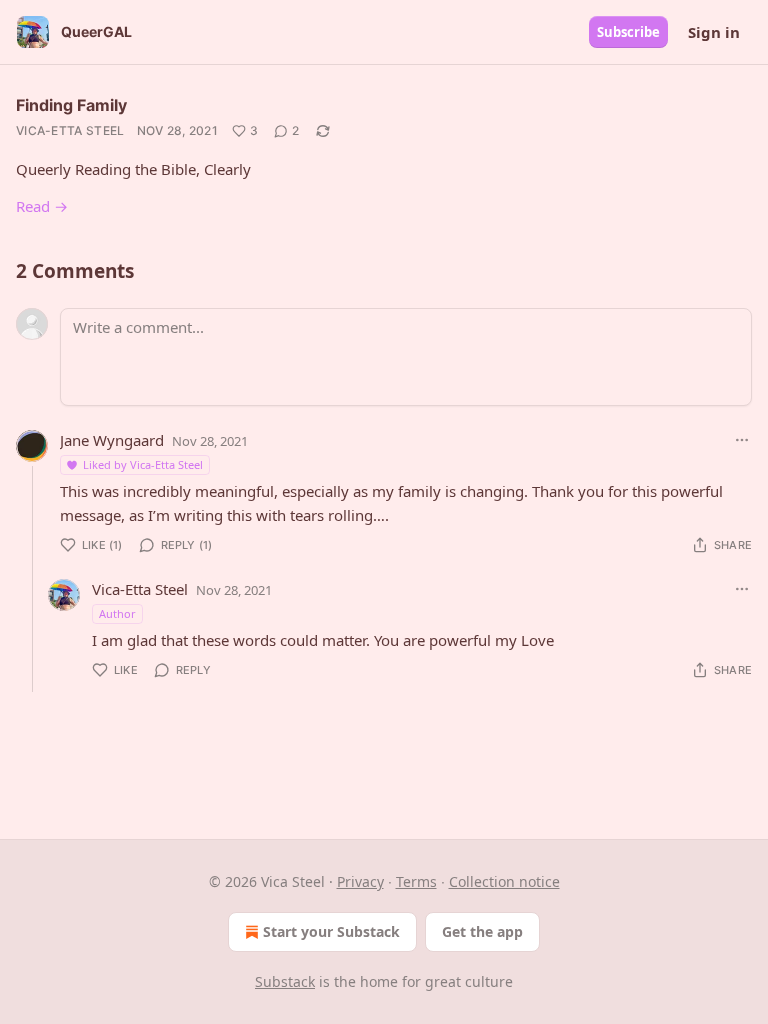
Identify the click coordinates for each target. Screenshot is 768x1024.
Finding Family (71, 105)
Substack (285, 981)
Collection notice (504, 881)
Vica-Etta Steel (70, 130)
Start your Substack (331, 931)
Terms (416, 881)
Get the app (482, 931)
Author (117, 613)
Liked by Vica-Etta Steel (143, 464)
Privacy (360, 881)
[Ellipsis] (742, 440)
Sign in (714, 32)
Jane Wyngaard (112, 440)
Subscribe (628, 32)
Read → (42, 206)
